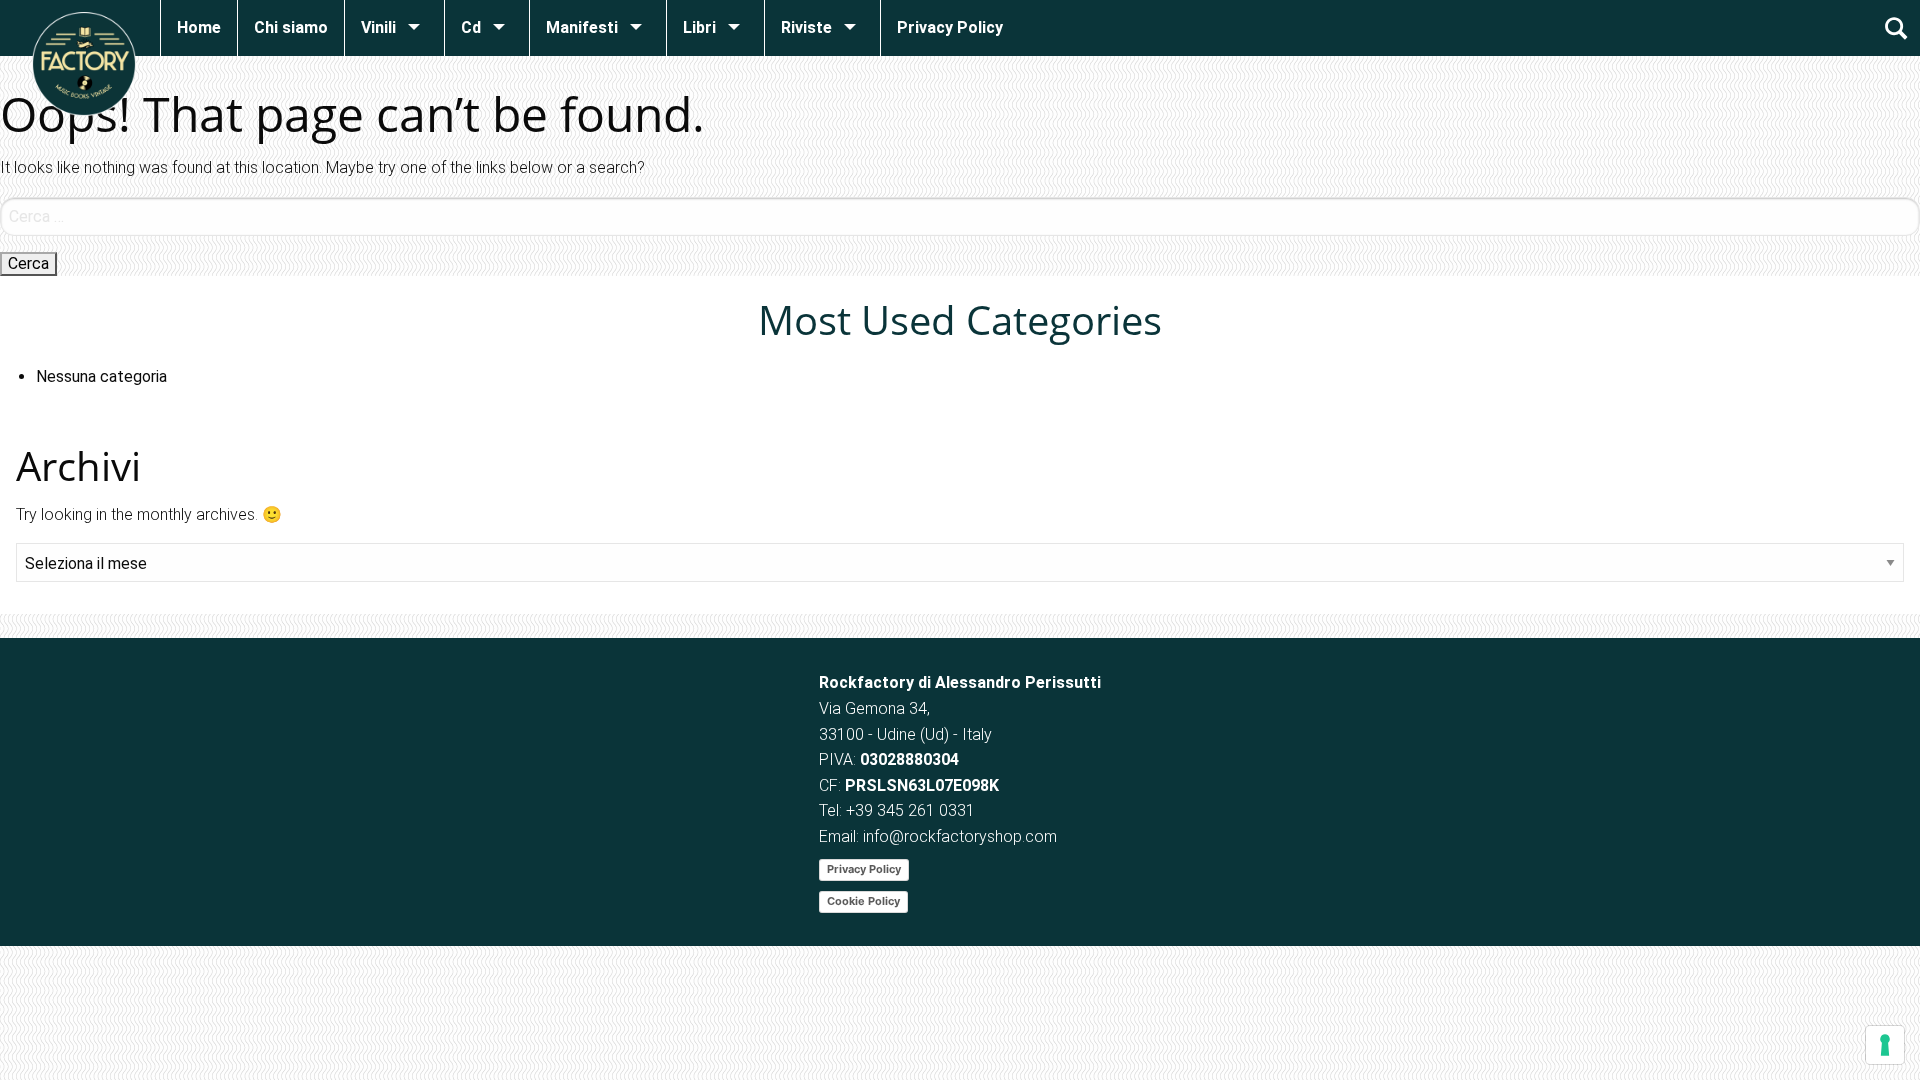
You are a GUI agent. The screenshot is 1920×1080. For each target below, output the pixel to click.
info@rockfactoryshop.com (960, 836)
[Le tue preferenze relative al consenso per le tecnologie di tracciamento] (1885, 1045)
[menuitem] (198, 28)
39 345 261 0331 (915, 810)
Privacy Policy (864, 869)
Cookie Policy (863, 901)
